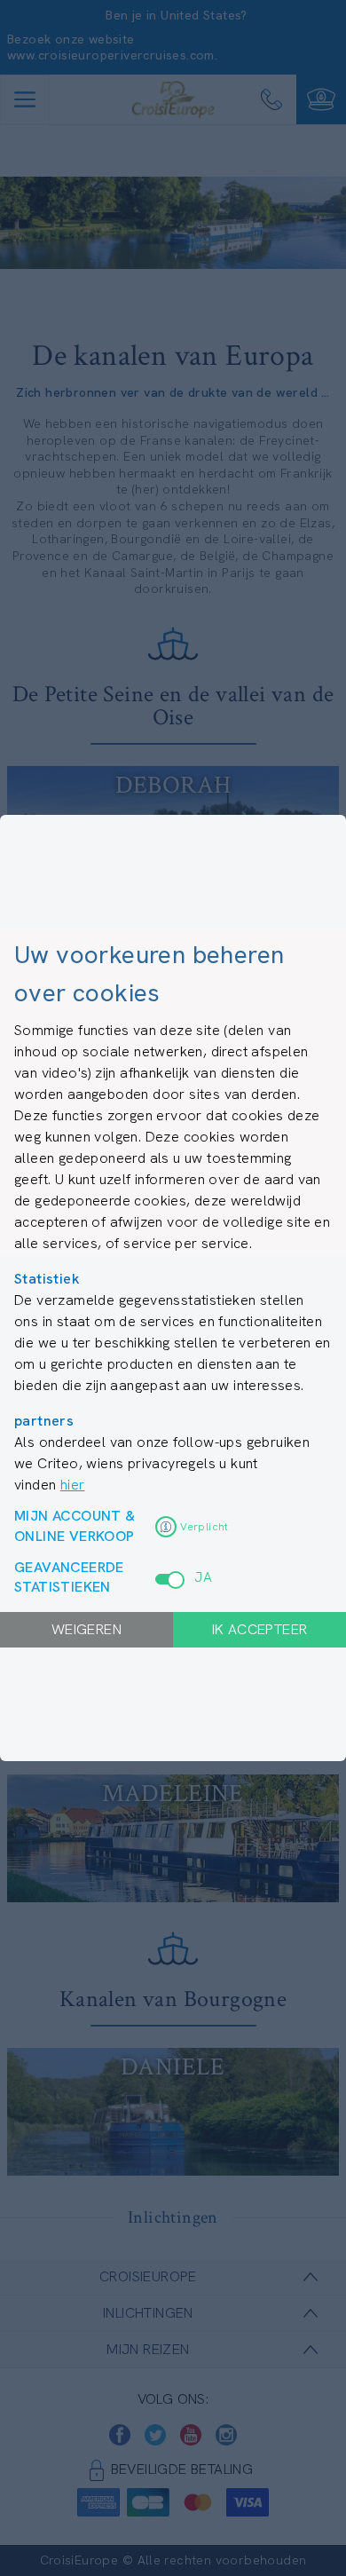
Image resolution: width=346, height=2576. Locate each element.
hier (73, 1485)
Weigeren (86, 1629)
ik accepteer (260, 1629)
